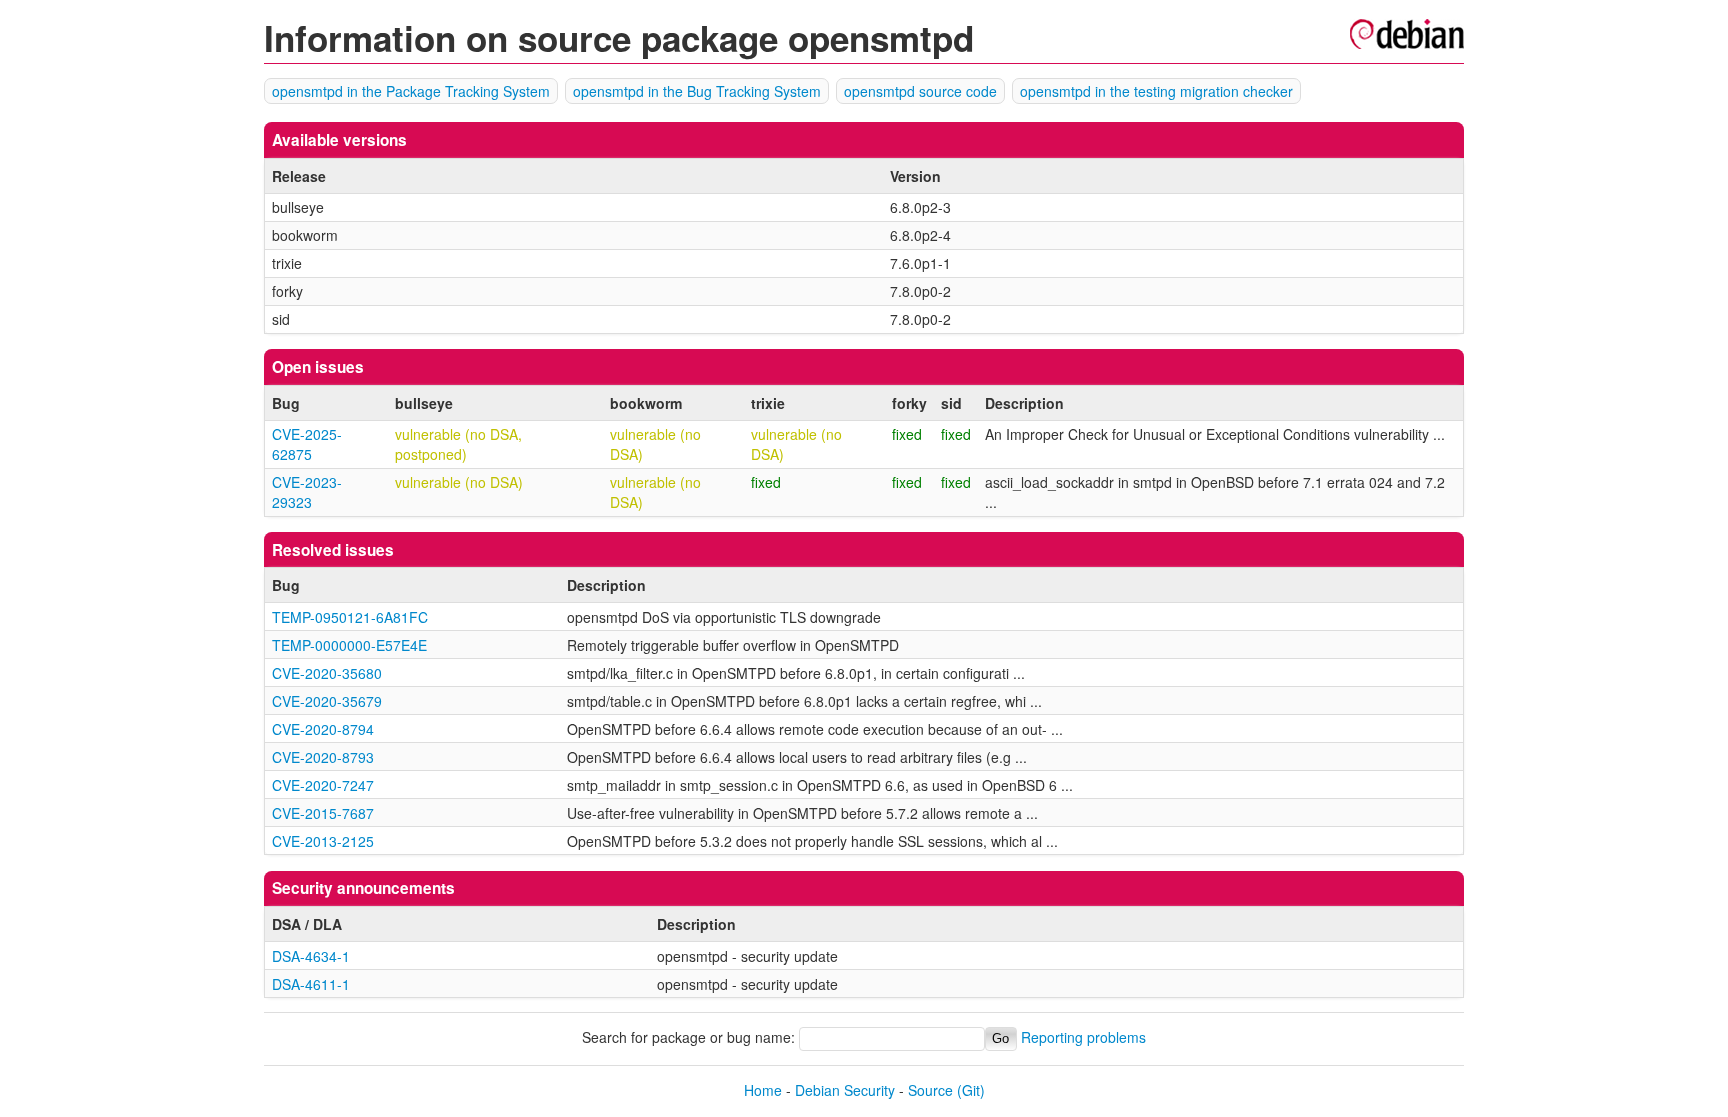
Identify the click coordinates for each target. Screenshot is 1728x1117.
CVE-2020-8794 (323, 729)
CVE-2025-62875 (307, 444)
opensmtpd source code (920, 91)
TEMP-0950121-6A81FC (350, 617)
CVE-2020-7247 (323, 785)
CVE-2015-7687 (323, 813)
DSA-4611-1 (311, 984)
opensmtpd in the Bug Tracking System (697, 91)
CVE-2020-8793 (323, 757)
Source (930, 1090)
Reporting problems (1083, 1037)
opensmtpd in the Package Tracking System (411, 91)
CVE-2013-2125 (323, 841)
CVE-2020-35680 (327, 673)
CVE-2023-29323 (307, 492)
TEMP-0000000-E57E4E (349, 645)
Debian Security (845, 1090)
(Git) (971, 1090)
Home (763, 1090)
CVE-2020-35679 (327, 701)
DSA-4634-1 (311, 956)
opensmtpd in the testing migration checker (1156, 91)
